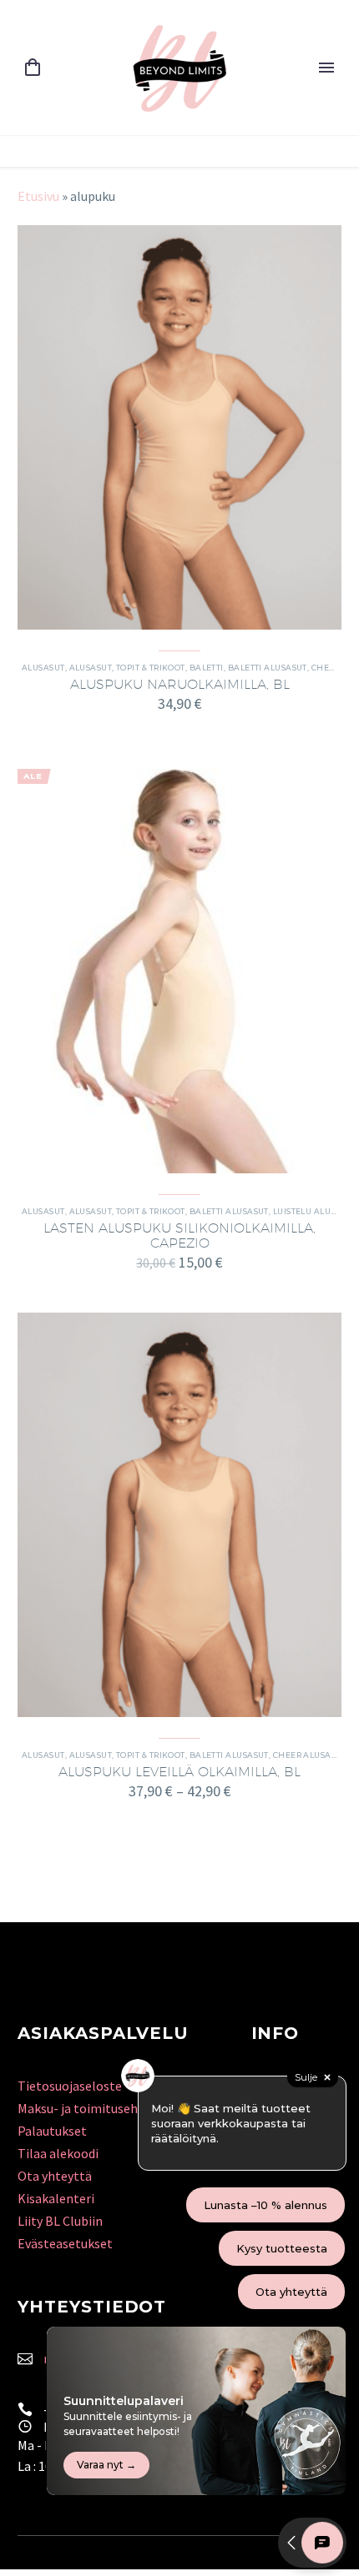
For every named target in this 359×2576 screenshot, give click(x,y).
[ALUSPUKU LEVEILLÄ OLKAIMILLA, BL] (179, 1515)
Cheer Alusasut (310, 1755)
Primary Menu (326, 68)
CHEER (326, 668)
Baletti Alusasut (268, 668)
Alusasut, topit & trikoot (127, 668)
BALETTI (207, 668)
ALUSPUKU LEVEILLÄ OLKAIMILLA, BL (179, 1772)
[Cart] (33, 68)
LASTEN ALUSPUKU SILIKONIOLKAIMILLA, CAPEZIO (179, 1235)
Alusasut (43, 668)
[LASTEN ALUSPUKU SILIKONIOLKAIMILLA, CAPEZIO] (179, 971)
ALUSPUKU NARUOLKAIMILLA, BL (180, 684)
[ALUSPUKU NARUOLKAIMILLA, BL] (179, 427)
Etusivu (38, 196)
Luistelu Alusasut (315, 1211)
